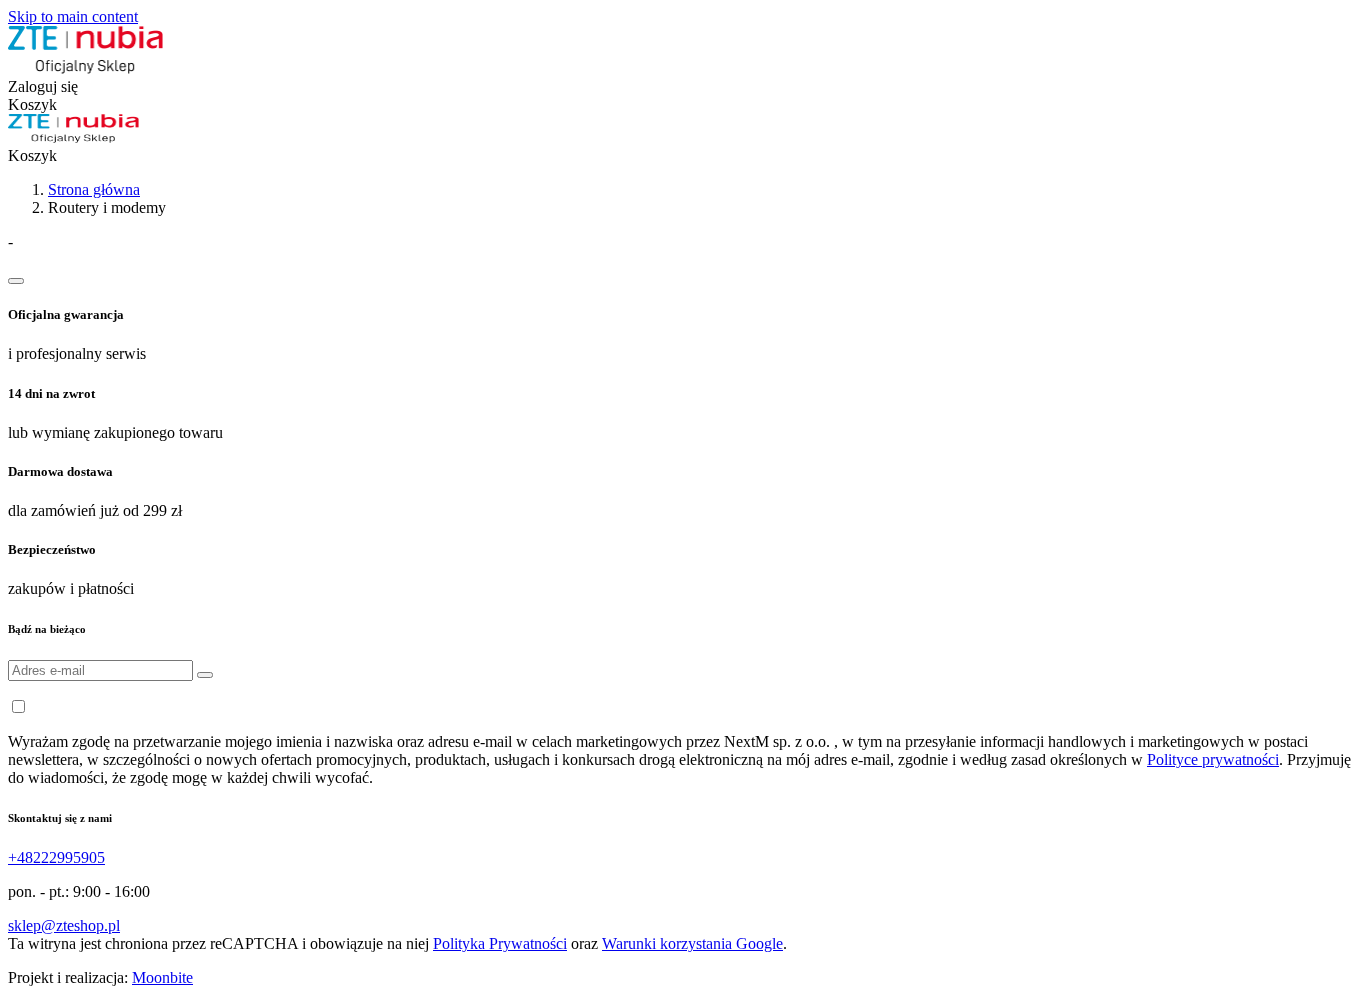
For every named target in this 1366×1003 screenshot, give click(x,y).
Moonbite (162, 977)
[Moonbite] (85, 68)
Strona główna (94, 189)
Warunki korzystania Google (692, 943)
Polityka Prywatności (500, 943)
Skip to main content (73, 16)
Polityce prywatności (1213, 759)
